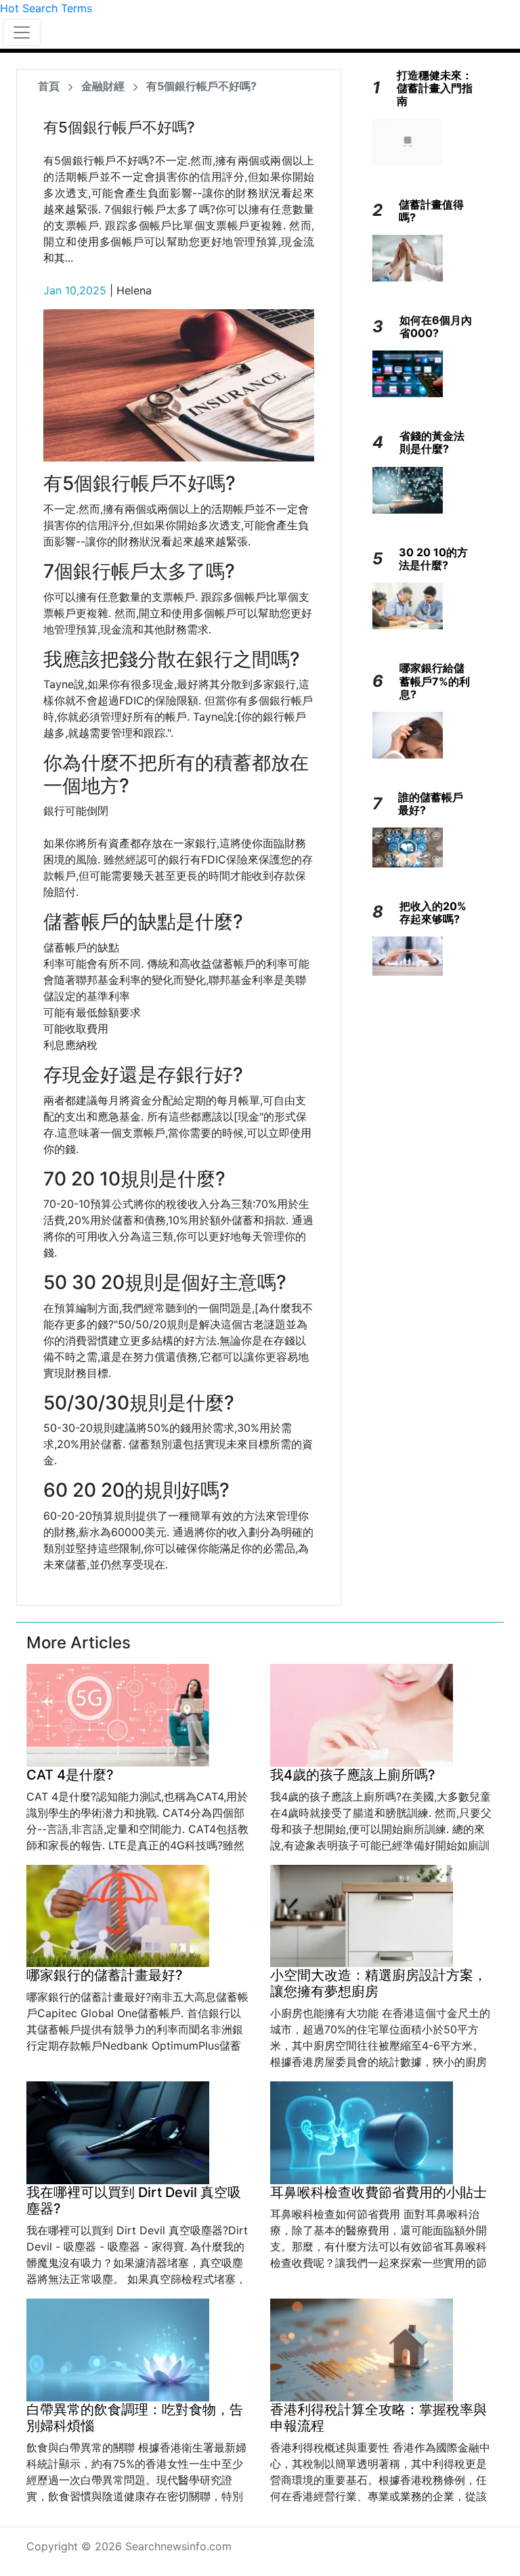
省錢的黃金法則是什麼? (432, 442)
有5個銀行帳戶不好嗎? (201, 86)
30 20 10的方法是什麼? (433, 559)
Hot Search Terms (46, 8)
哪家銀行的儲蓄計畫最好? (105, 1975)
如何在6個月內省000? (436, 326)
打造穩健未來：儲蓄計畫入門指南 (435, 88)
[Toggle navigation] (22, 32)
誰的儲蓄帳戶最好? (431, 804)
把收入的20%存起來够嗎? (433, 912)
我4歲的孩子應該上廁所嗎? (353, 1775)
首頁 (49, 86)
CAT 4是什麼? (70, 1775)
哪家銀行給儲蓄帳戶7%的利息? (435, 681)
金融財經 (103, 86)
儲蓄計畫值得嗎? (431, 211)
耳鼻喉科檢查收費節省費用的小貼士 (378, 2192)
